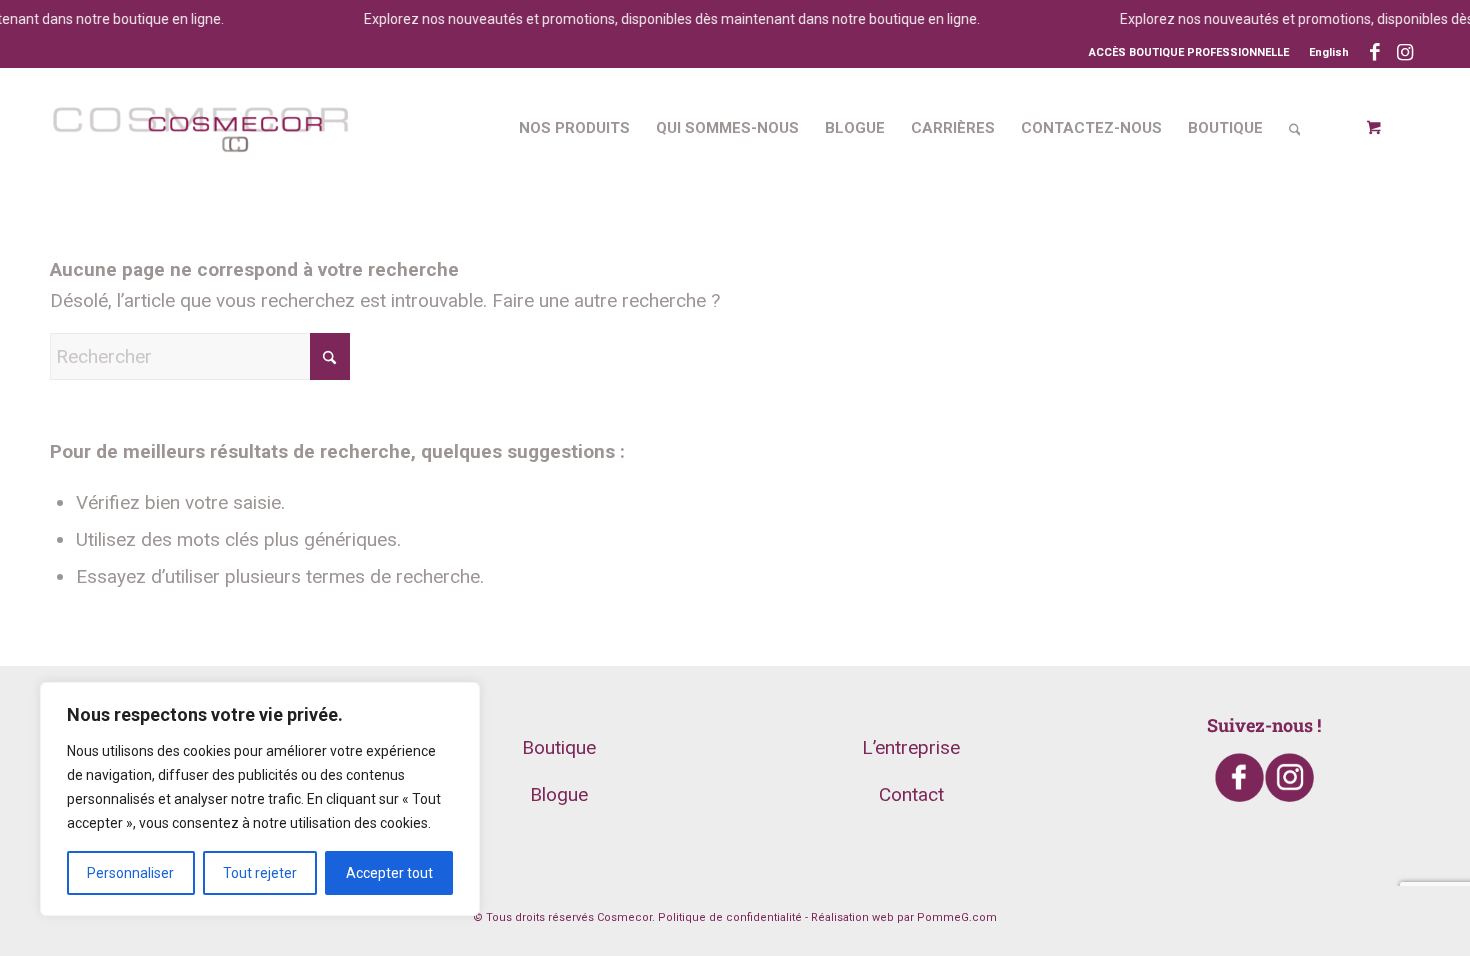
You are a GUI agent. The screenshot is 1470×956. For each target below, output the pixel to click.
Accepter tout (389, 873)
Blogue (559, 794)
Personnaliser (130, 873)
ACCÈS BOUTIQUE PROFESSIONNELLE (1189, 52)
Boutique (559, 747)
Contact (911, 794)
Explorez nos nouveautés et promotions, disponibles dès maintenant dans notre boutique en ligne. (662, 19)
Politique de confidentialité (730, 917)
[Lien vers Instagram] (1405, 53)
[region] (260, 799)
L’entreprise (911, 747)
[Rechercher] (1295, 128)
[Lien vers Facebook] (1374, 53)
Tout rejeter (260, 873)
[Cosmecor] (200, 128)
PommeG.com (957, 917)
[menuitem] (1324, 53)
